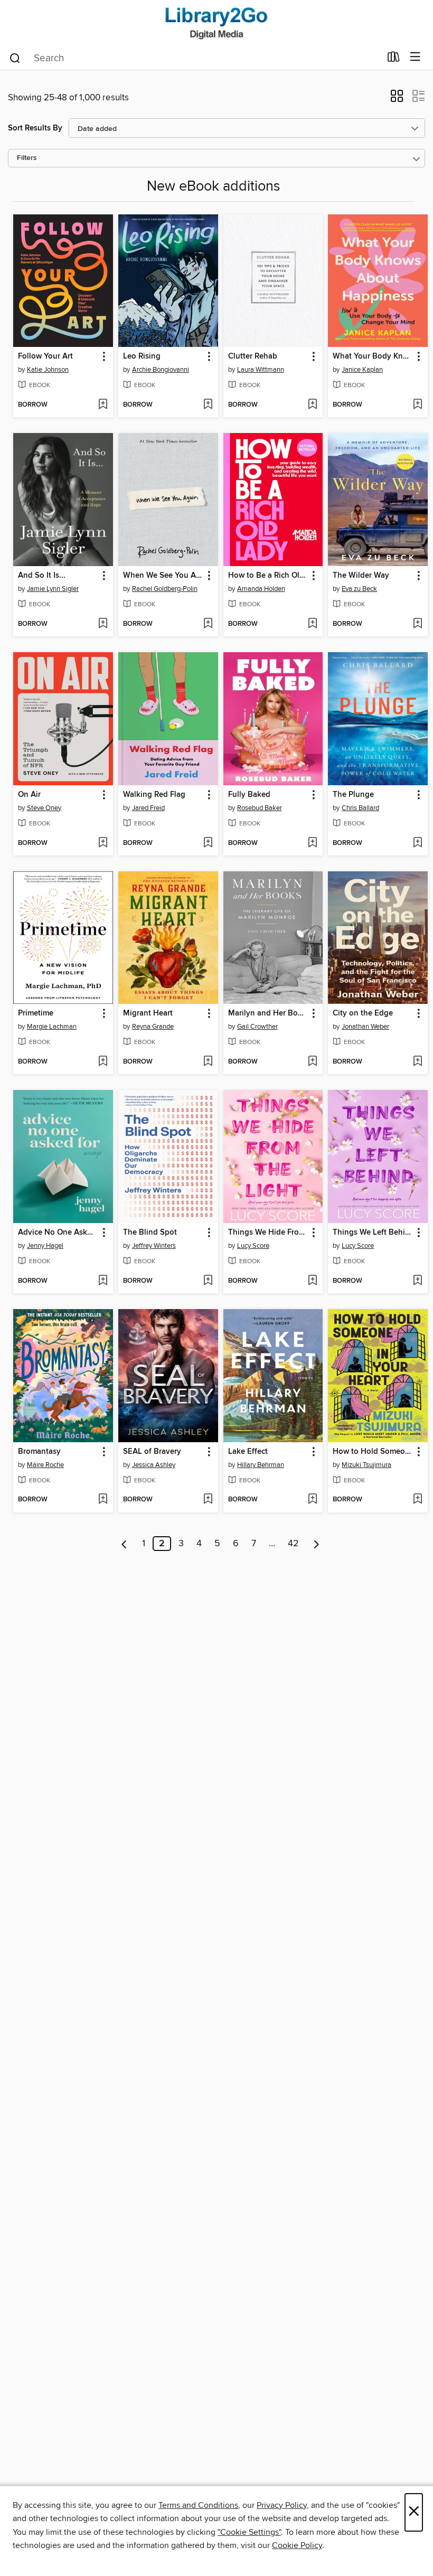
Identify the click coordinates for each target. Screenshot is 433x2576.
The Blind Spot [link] (150, 1233)
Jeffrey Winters (154, 1246)
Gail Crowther (257, 1027)
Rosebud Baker (260, 808)
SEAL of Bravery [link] (152, 1452)
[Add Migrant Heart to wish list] (208, 1062)
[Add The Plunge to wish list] (417, 843)
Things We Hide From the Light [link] (268, 1233)
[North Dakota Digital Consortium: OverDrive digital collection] (216, 22)
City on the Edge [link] (363, 1013)
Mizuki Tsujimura (366, 1465)
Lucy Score (253, 1246)
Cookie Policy (297, 2545)
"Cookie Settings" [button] (249, 2532)
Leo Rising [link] (142, 356)
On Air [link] (29, 795)
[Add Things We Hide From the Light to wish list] (312, 1281)
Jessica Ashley (154, 1465)
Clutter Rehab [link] (253, 356)
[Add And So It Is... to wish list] (103, 624)
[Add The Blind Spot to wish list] (208, 1281)
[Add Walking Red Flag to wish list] (208, 843)
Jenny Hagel (45, 1246)
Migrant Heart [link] (148, 1013)
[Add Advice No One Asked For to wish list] (103, 1281)
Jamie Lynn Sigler (53, 589)
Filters (27, 158)
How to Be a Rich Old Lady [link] (268, 576)
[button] (397, 99)
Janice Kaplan (362, 370)
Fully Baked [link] (249, 795)
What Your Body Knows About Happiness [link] (373, 356)
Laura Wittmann (261, 370)
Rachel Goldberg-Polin (165, 589)
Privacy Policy (282, 2505)
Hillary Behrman (261, 1465)
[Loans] (394, 59)
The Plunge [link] (353, 795)
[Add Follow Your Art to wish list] (103, 405)
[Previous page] (124, 1544)
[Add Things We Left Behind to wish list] (417, 1281)
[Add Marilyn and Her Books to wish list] (312, 1062)
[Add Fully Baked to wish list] (312, 843)
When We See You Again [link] (163, 576)
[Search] (15, 58)
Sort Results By (35, 128)
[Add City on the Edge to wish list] (417, 1062)
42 (293, 1544)
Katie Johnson (48, 370)
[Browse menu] (415, 57)
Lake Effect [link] (248, 1452)
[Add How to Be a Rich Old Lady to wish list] (312, 624)
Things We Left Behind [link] (373, 1233)
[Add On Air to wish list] (103, 843)
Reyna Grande (153, 1027)
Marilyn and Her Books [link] (268, 1013)
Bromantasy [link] (39, 1452)
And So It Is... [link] (42, 576)
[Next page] (317, 1544)
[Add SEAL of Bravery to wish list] (208, 1500)
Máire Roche (45, 1465)
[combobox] (195, 58)
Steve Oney (44, 808)
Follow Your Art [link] (45, 356)
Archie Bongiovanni (161, 370)
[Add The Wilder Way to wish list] (417, 624)
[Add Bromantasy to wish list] (103, 1500)
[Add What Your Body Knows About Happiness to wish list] (417, 405)
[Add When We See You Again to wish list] (208, 624)
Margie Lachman (52, 1027)
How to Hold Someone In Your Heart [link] (373, 1452)
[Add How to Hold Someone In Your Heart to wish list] (417, 1500)
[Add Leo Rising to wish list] (208, 405)
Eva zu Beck (359, 589)
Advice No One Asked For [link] (58, 1233)
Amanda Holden (261, 589)
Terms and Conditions (198, 2505)
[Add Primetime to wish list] (103, 1062)
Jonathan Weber (365, 1027)
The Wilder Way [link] (361, 576)
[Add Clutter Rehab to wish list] (312, 405)
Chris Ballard (360, 808)
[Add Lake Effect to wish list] (312, 1500)
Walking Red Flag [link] (154, 795)
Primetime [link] (36, 1013)
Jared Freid (148, 808)
